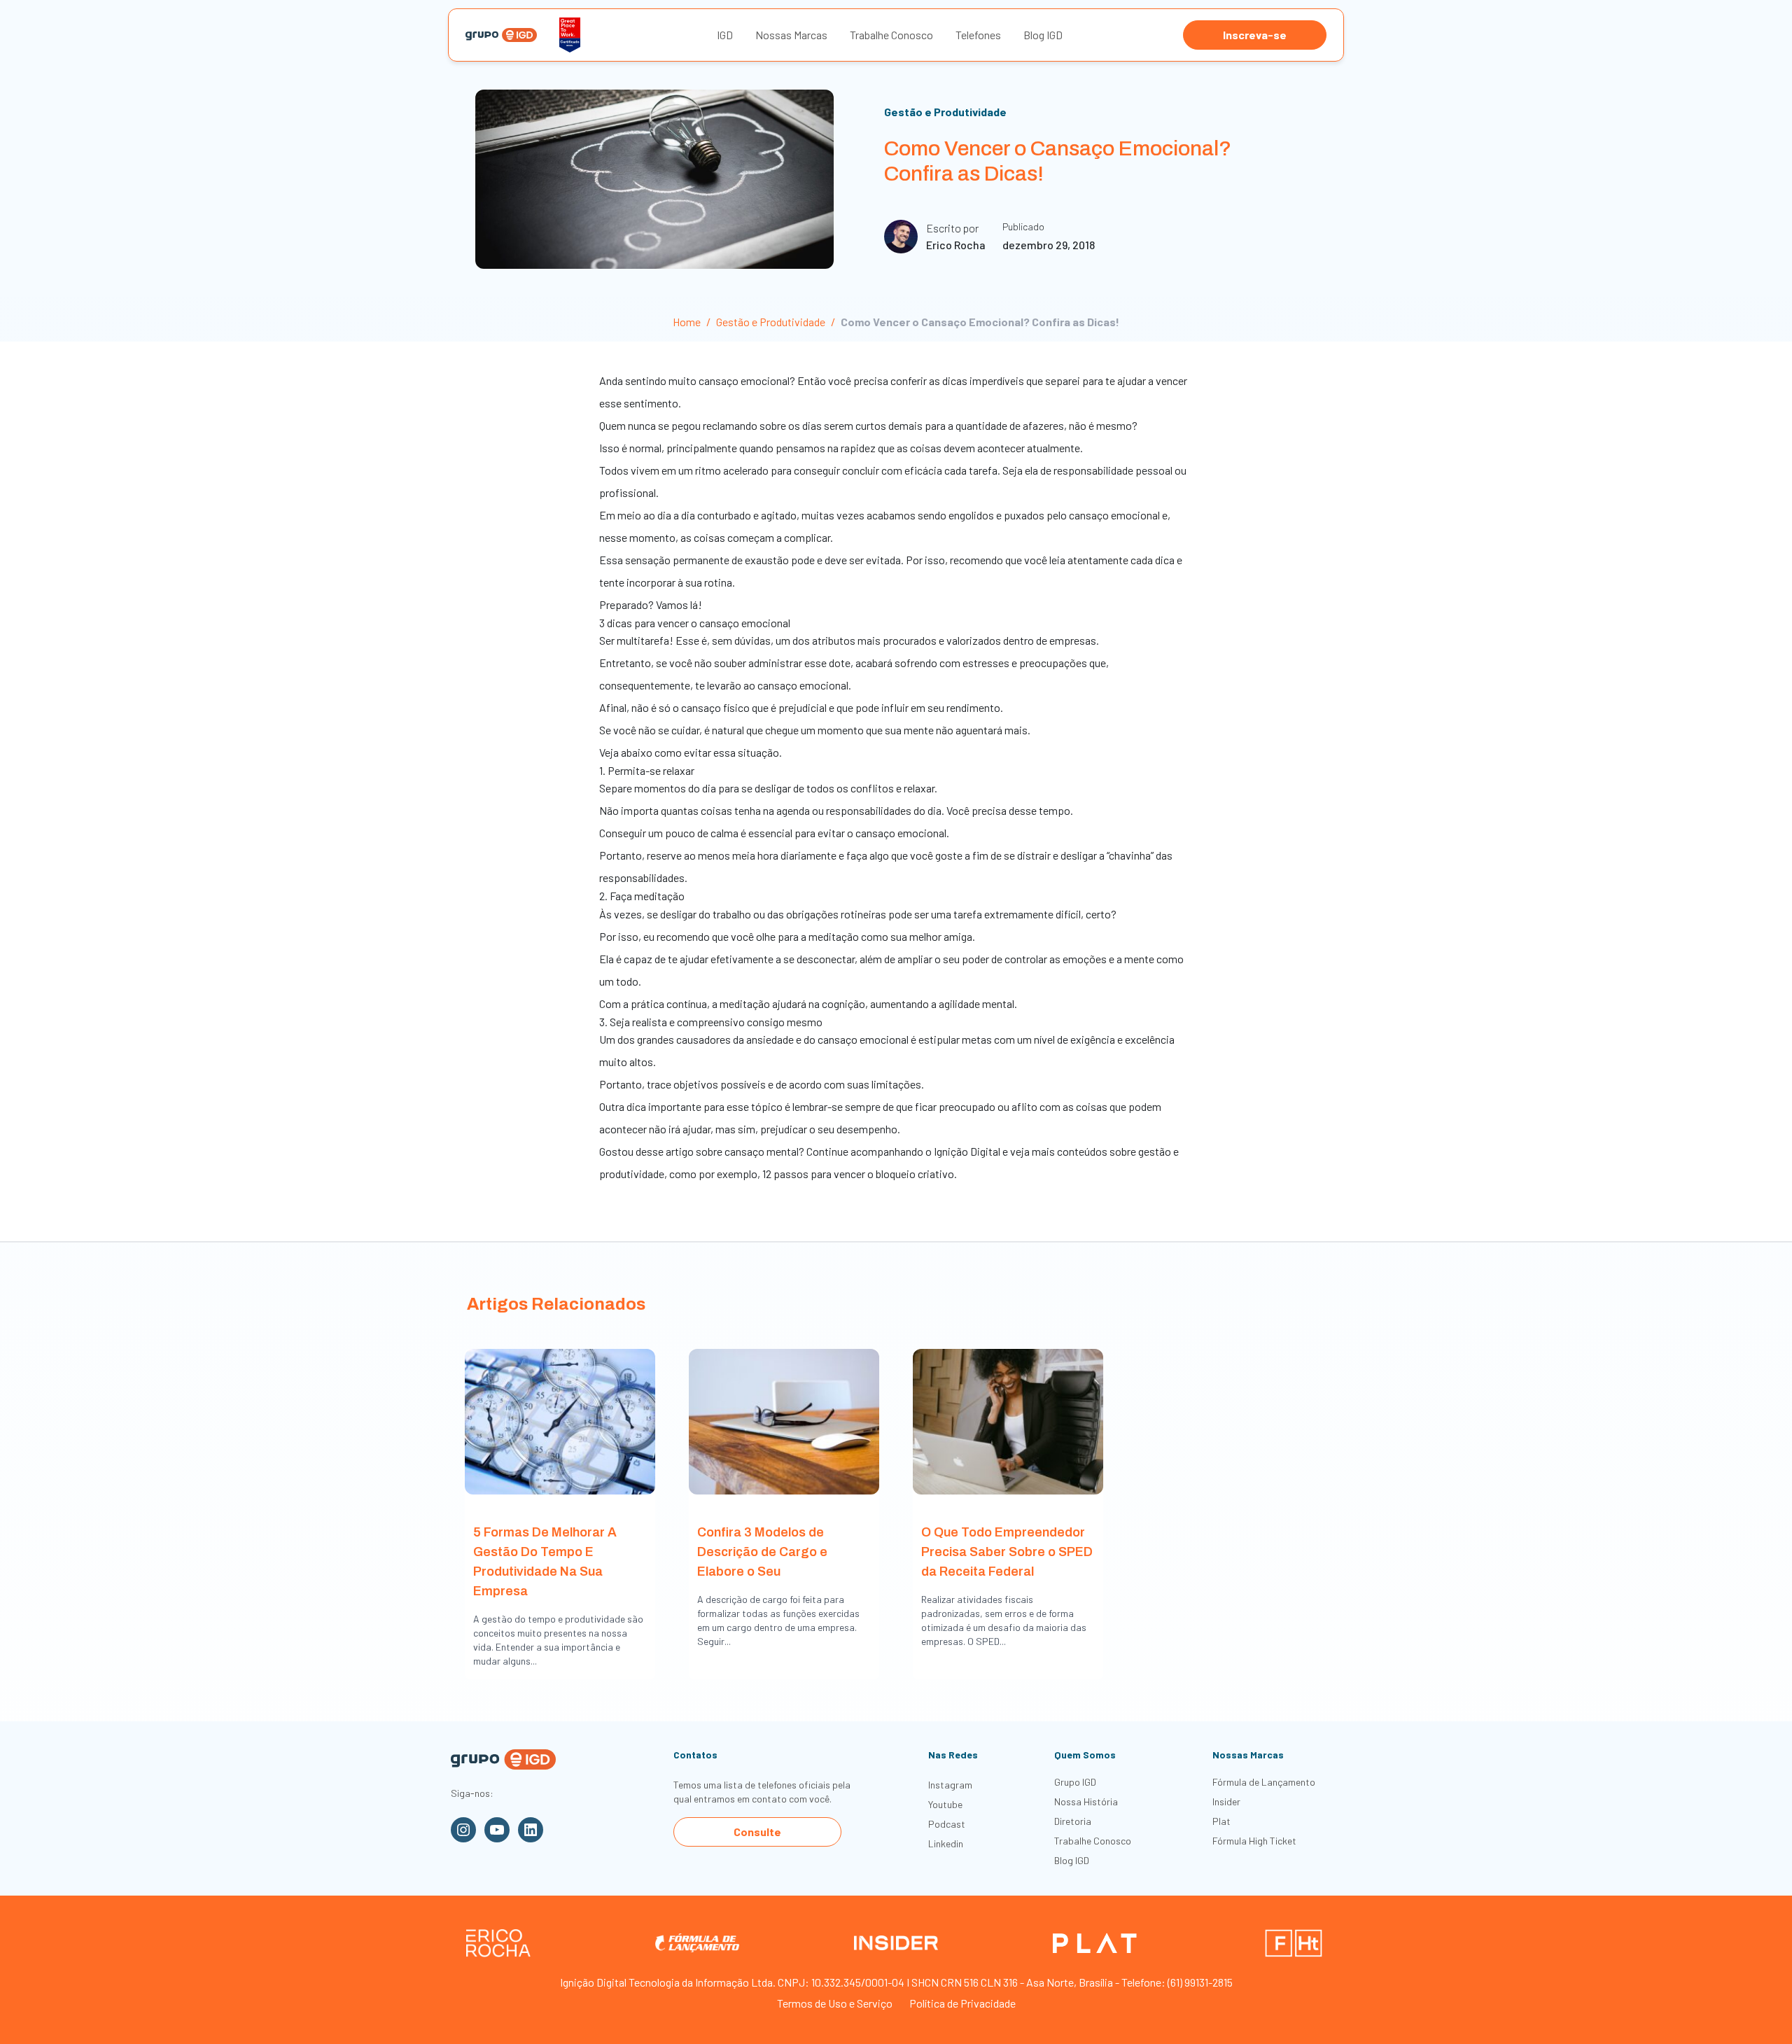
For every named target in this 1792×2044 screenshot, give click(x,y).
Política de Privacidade (962, 2003)
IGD (725, 35)
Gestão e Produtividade (945, 112)
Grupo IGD (1075, 1782)
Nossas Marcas (791, 35)
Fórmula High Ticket (1254, 1841)
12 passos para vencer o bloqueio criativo (858, 1174)
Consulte (757, 1832)
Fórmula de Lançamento (1264, 1782)
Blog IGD (1043, 35)
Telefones (978, 35)
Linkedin (946, 1843)
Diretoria (1073, 1821)
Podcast (947, 1824)
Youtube (945, 1804)
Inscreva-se (1255, 35)
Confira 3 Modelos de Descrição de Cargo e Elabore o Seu (762, 1552)
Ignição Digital (967, 1151)
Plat (1221, 1821)
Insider (1226, 1801)
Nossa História (1086, 1801)
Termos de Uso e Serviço (835, 2003)
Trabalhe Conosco (891, 35)
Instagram (950, 1785)
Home (687, 322)
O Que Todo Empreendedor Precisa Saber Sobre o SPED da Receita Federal (1007, 1552)
